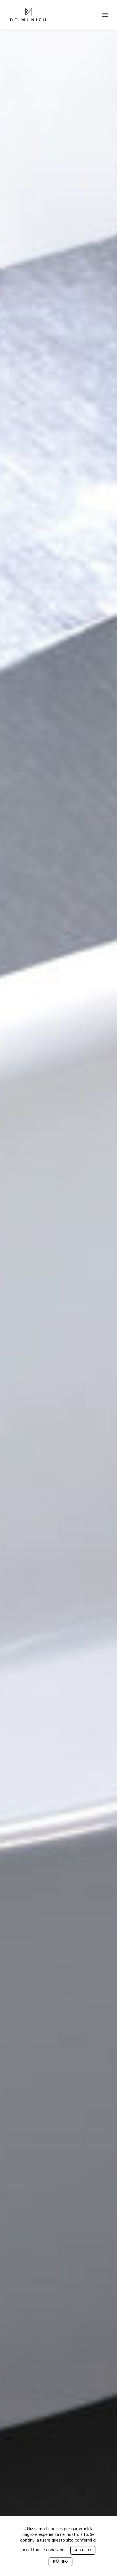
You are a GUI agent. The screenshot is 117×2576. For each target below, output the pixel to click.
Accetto (83, 2550)
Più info (60, 2562)
